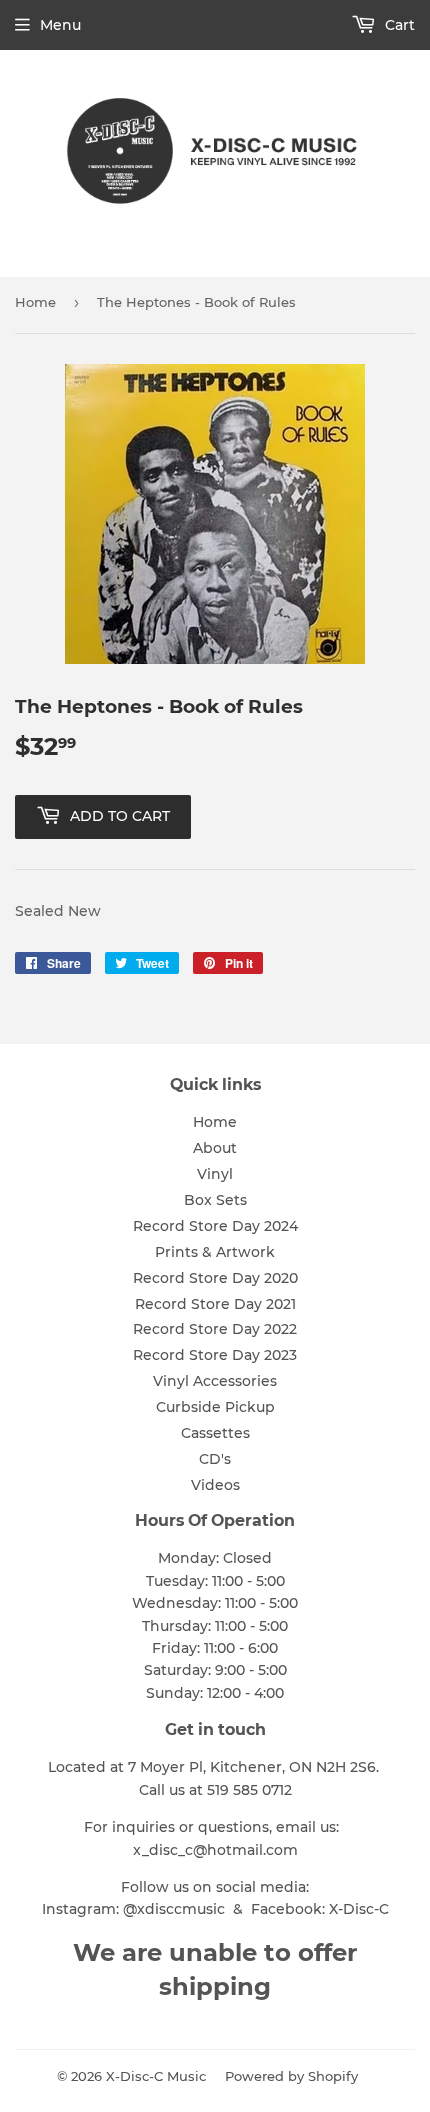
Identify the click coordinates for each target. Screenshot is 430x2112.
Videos (215, 1485)
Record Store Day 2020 (215, 1278)
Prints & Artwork (215, 1252)
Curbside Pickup (215, 1407)
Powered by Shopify (291, 2076)
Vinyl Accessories (215, 1381)
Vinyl (215, 1174)
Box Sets (215, 1200)
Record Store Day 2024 (215, 1226)
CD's (215, 1459)
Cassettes (215, 1433)
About (215, 1148)
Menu (60, 25)
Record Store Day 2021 (215, 1304)
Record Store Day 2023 (215, 1355)
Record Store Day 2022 (215, 1329)
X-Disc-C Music (156, 2076)
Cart (398, 25)
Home (35, 302)
